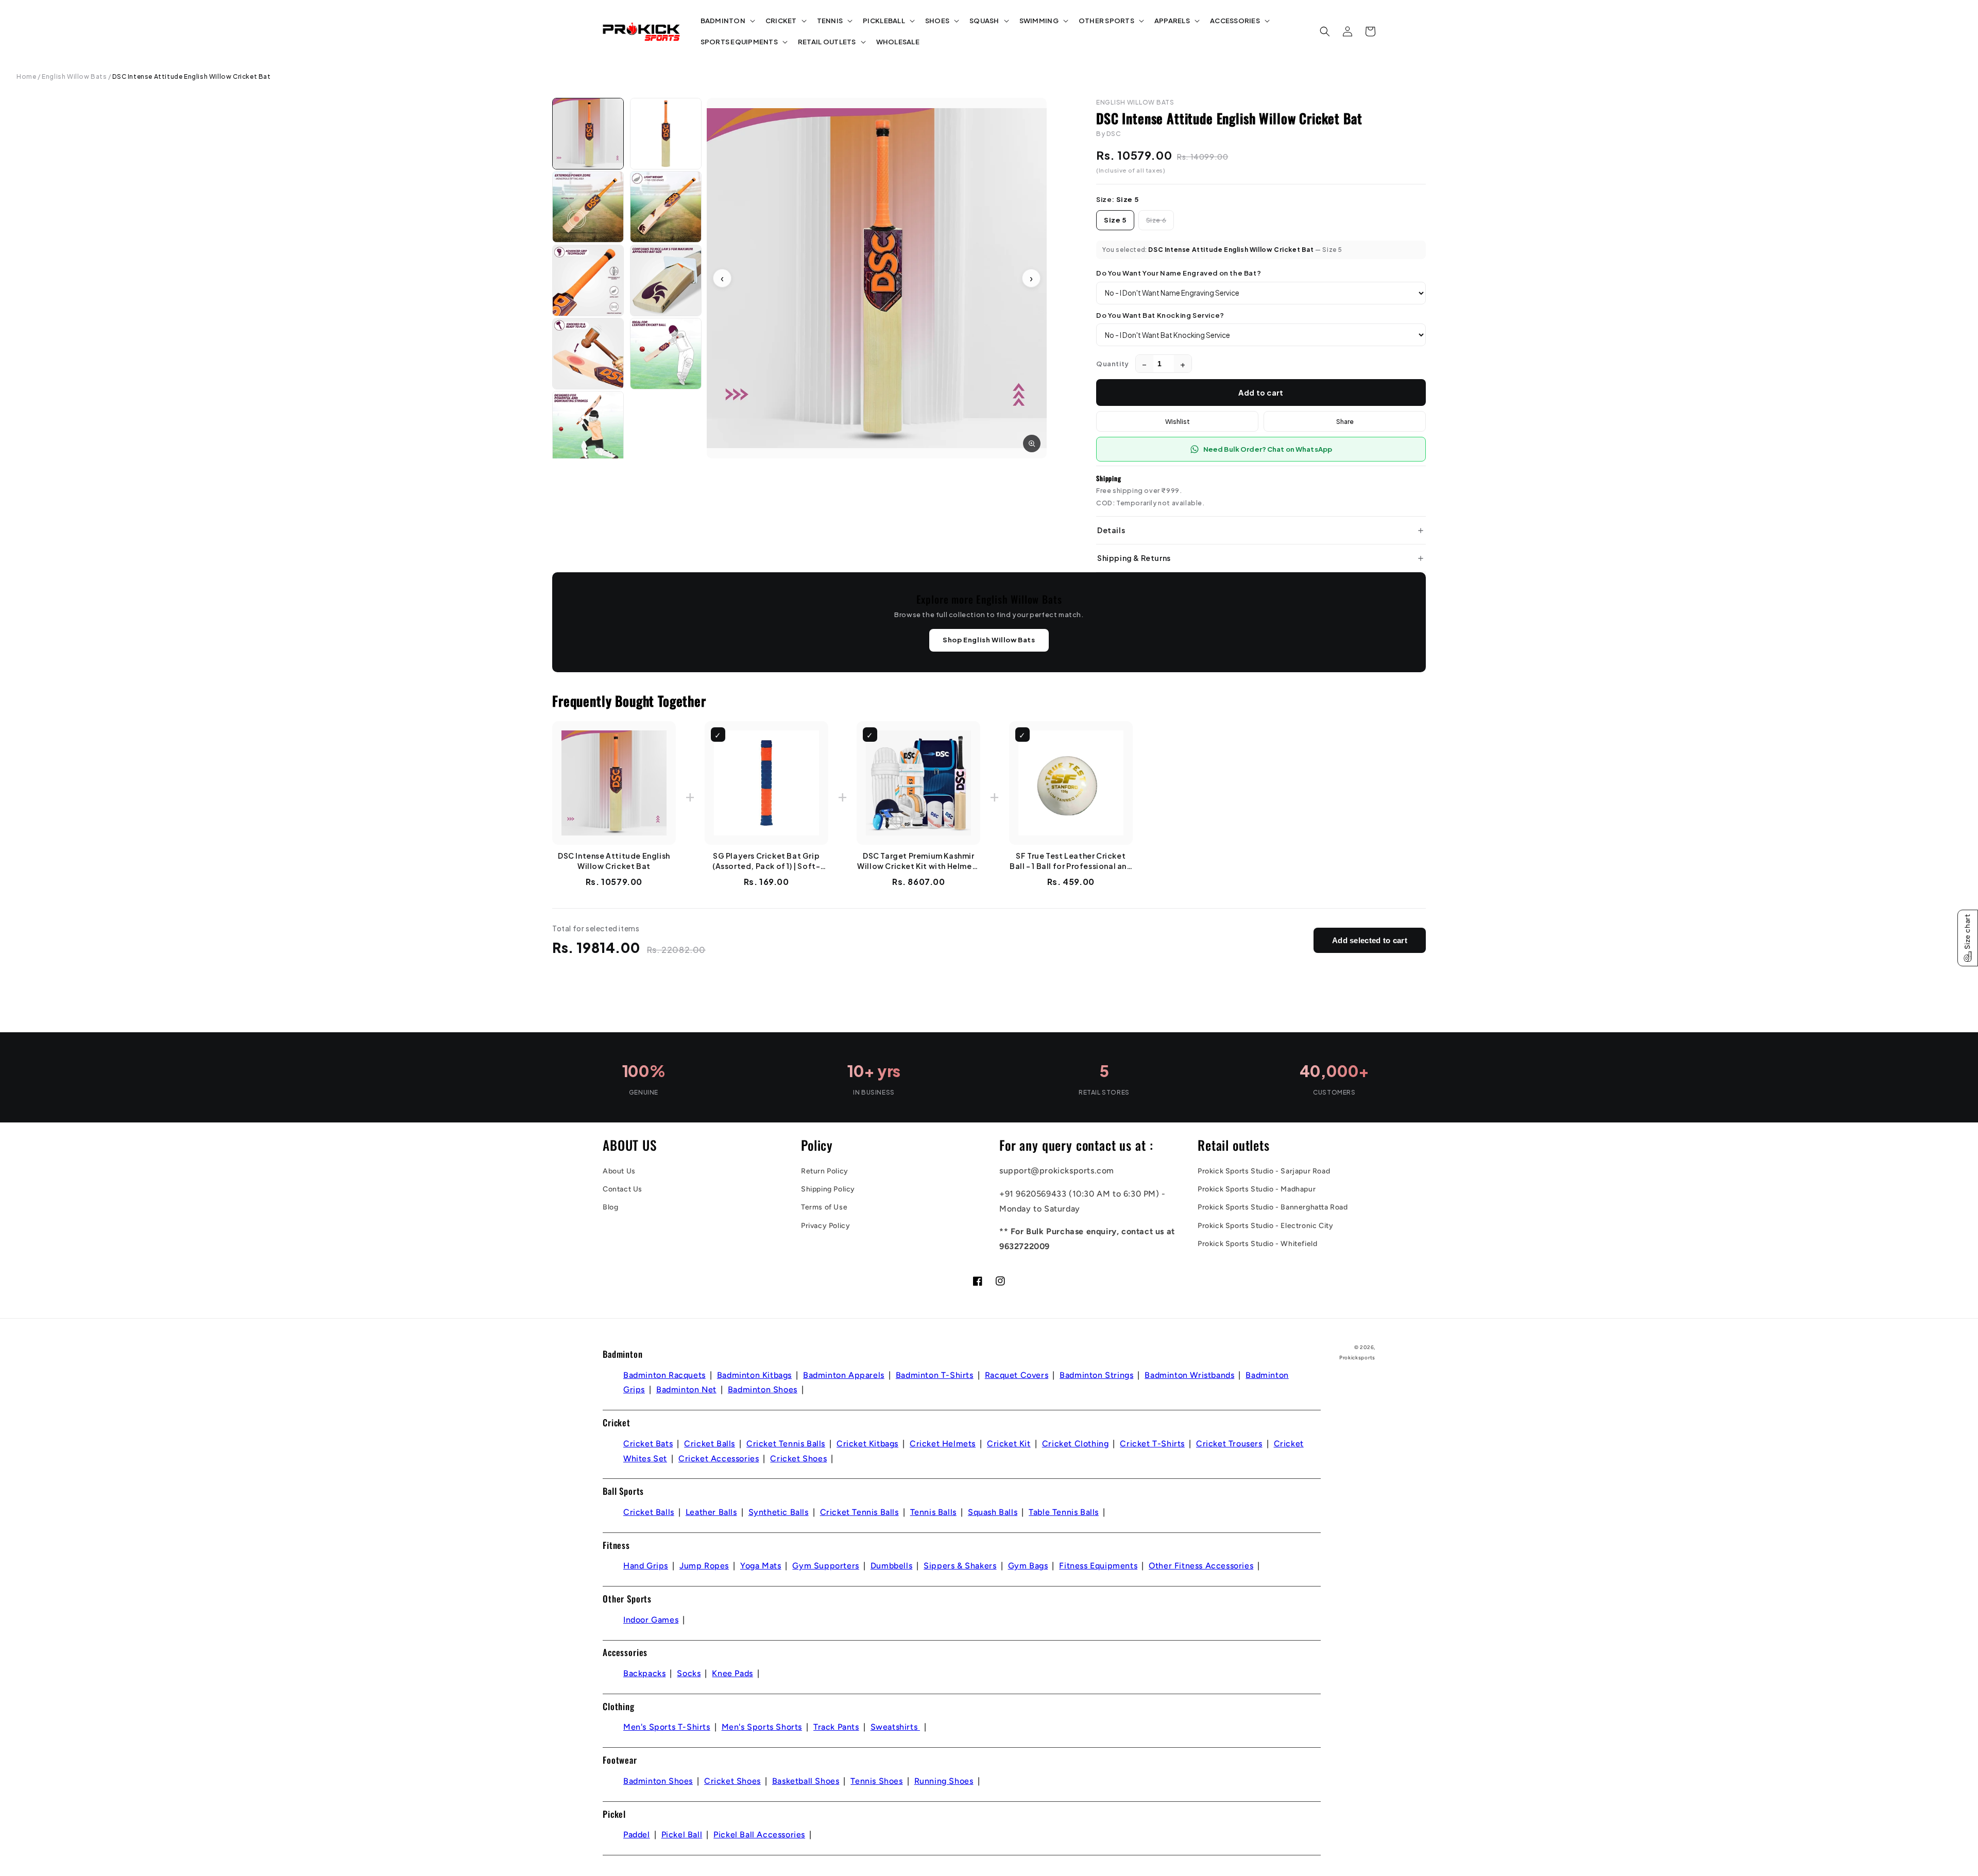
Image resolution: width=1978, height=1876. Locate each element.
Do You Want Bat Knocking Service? (1160, 315)
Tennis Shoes (876, 1781)
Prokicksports (1357, 1358)
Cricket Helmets (943, 1444)
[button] (727, 21)
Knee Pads (732, 1673)
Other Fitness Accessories (1201, 1566)
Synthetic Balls (779, 1512)
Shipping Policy (828, 1189)
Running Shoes (944, 1781)
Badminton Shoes (763, 1389)
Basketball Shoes (806, 1781)
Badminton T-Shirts (935, 1375)
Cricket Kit (1009, 1444)
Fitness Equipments (1098, 1566)
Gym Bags (1028, 1566)
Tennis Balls (933, 1512)
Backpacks (644, 1673)
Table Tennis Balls (1064, 1512)
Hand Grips (646, 1566)
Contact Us (623, 1189)
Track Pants (836, 1727)
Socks (689, 1673)
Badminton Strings (1096, 1375)
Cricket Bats (648, 1444)
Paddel (637, 1835)
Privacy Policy (825, 1226)
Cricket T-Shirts (1152, 1444)
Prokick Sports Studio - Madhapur (1257, 1189)
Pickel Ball (682, 1835)
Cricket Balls (710, 1444)
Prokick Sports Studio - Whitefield (1257, 1244)
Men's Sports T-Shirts (667, 1727)
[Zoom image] (1032, 444)
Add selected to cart (1370, 940)
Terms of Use (824, 1207)
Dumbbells (891, 1566)
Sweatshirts (895, 1727)
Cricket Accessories (719, 1459)
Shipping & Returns (1134, 558)
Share (1345, 421)
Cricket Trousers (1229, 1444)
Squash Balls (993, 1512)
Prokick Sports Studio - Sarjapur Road (1264, 1171)
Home (26, 76)
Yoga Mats (761, 1566)
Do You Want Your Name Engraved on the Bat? (1179, 273)
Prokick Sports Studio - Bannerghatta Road (1273, 1207)
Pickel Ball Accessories (759, 1835)
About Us (619, 1171)
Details (1111, 530)
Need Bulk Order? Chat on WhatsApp (1268, 449)
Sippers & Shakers (960, 1566)
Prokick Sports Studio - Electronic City (1265, 1226)
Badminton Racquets (664, 1375)
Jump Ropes (704, 1566)
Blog (610, 1207)
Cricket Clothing (1076, 1444)
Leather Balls (711, 1512)
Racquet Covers (1017, 1375)
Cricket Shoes (798, 1459)
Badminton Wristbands (1189, 1375)
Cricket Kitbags (867, 1444)
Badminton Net (686, 1389)
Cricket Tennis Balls (786, 1444)
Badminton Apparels (844, 1375)
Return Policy (825, 1171)
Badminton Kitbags (754, 1375)
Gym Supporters (825, 1566)
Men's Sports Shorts (762, 1727)
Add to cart (1261, 393)
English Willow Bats (74, 76)
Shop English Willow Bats (989, 640)
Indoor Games (651, 1620)
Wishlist (1178, 421)
